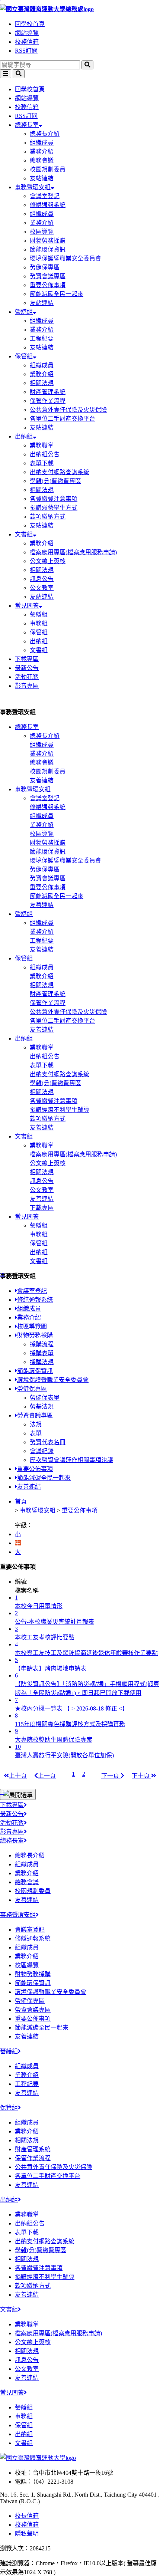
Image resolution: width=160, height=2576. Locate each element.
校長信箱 (27, 2516)
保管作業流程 (48, 401)
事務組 (39, 623)
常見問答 (27, 606)
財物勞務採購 (48, 241)
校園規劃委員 (48, 169)
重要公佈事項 (48, 285)
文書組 (24, 534)
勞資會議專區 (48, 276)
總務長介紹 (45, 134)
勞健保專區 (45, 267)
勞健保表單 (45, 1398)
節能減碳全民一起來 (57, 294)
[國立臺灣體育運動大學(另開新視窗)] (38, 2458)
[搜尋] (87, 65)
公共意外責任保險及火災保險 (68, 410)
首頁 (21, 1501)
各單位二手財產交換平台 (63, 419)
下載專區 (27, 659)
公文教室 (42, 588)
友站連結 (42, 178)
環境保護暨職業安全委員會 (65, 258)
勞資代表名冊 (48, 1442)
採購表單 (42, 1353)
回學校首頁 (30, 24)
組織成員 (42, 143)
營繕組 (24, 312)
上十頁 (18, 1776)
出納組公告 (45, 454)
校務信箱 (27, 42)
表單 (36, 1433)
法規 (36, 1424)
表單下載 (42, 463)
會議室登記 (45, 196)
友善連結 (42, 780)
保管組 (24, 356)
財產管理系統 (48, 392)
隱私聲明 (27, 2534)
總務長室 (27, 125)
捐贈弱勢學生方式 (54, 508)
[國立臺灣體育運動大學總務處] (80, 9)
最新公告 (27, 668)
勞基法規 (42, 1407)
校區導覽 (42, 232)
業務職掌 (42, 445)
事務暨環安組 (33, 187)
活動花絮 (27, 677)
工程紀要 (42, 339)
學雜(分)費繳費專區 (55, 481)
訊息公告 (42, 579)
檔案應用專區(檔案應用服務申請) (73, 552)
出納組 (24, 436)
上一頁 (47, 1776)
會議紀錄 (42, 1451)
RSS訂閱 (26, 51)
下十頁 (141, 1776)
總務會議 (42, 160)
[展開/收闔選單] (18, 1794)
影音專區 (27, 686)
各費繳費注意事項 (54, 499)
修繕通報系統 (48, 205)
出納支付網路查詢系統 (60, 472)
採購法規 (42, 1362)
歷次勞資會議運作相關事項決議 (71, 1460)
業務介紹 (42, 152)
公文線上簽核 (48, 561)
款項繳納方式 (48, 517)
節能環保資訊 (48, 249)
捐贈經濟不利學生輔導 (60, 1110)
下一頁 (111, 1776)
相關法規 (42, 383)
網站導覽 (27, 33)
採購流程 (42, 1344)
